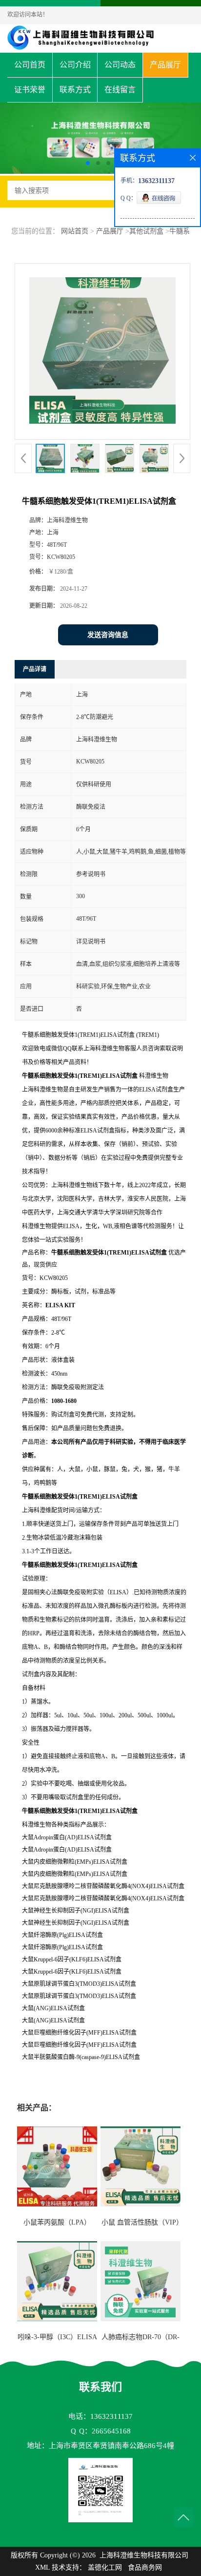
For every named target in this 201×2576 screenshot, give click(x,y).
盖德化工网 (105, 2567)
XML (42, 2567)
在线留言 (120, 90)
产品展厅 (165, 65)
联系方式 (75, 90)
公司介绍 (75, 65)
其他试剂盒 (146, 231)
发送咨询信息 (108, 635)
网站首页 (75, 231)
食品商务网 (145, 2567)
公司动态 (120, 65)
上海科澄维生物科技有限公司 (144, 2555)
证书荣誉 (30, 90)
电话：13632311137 (100, 2416)
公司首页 (30, 65)
